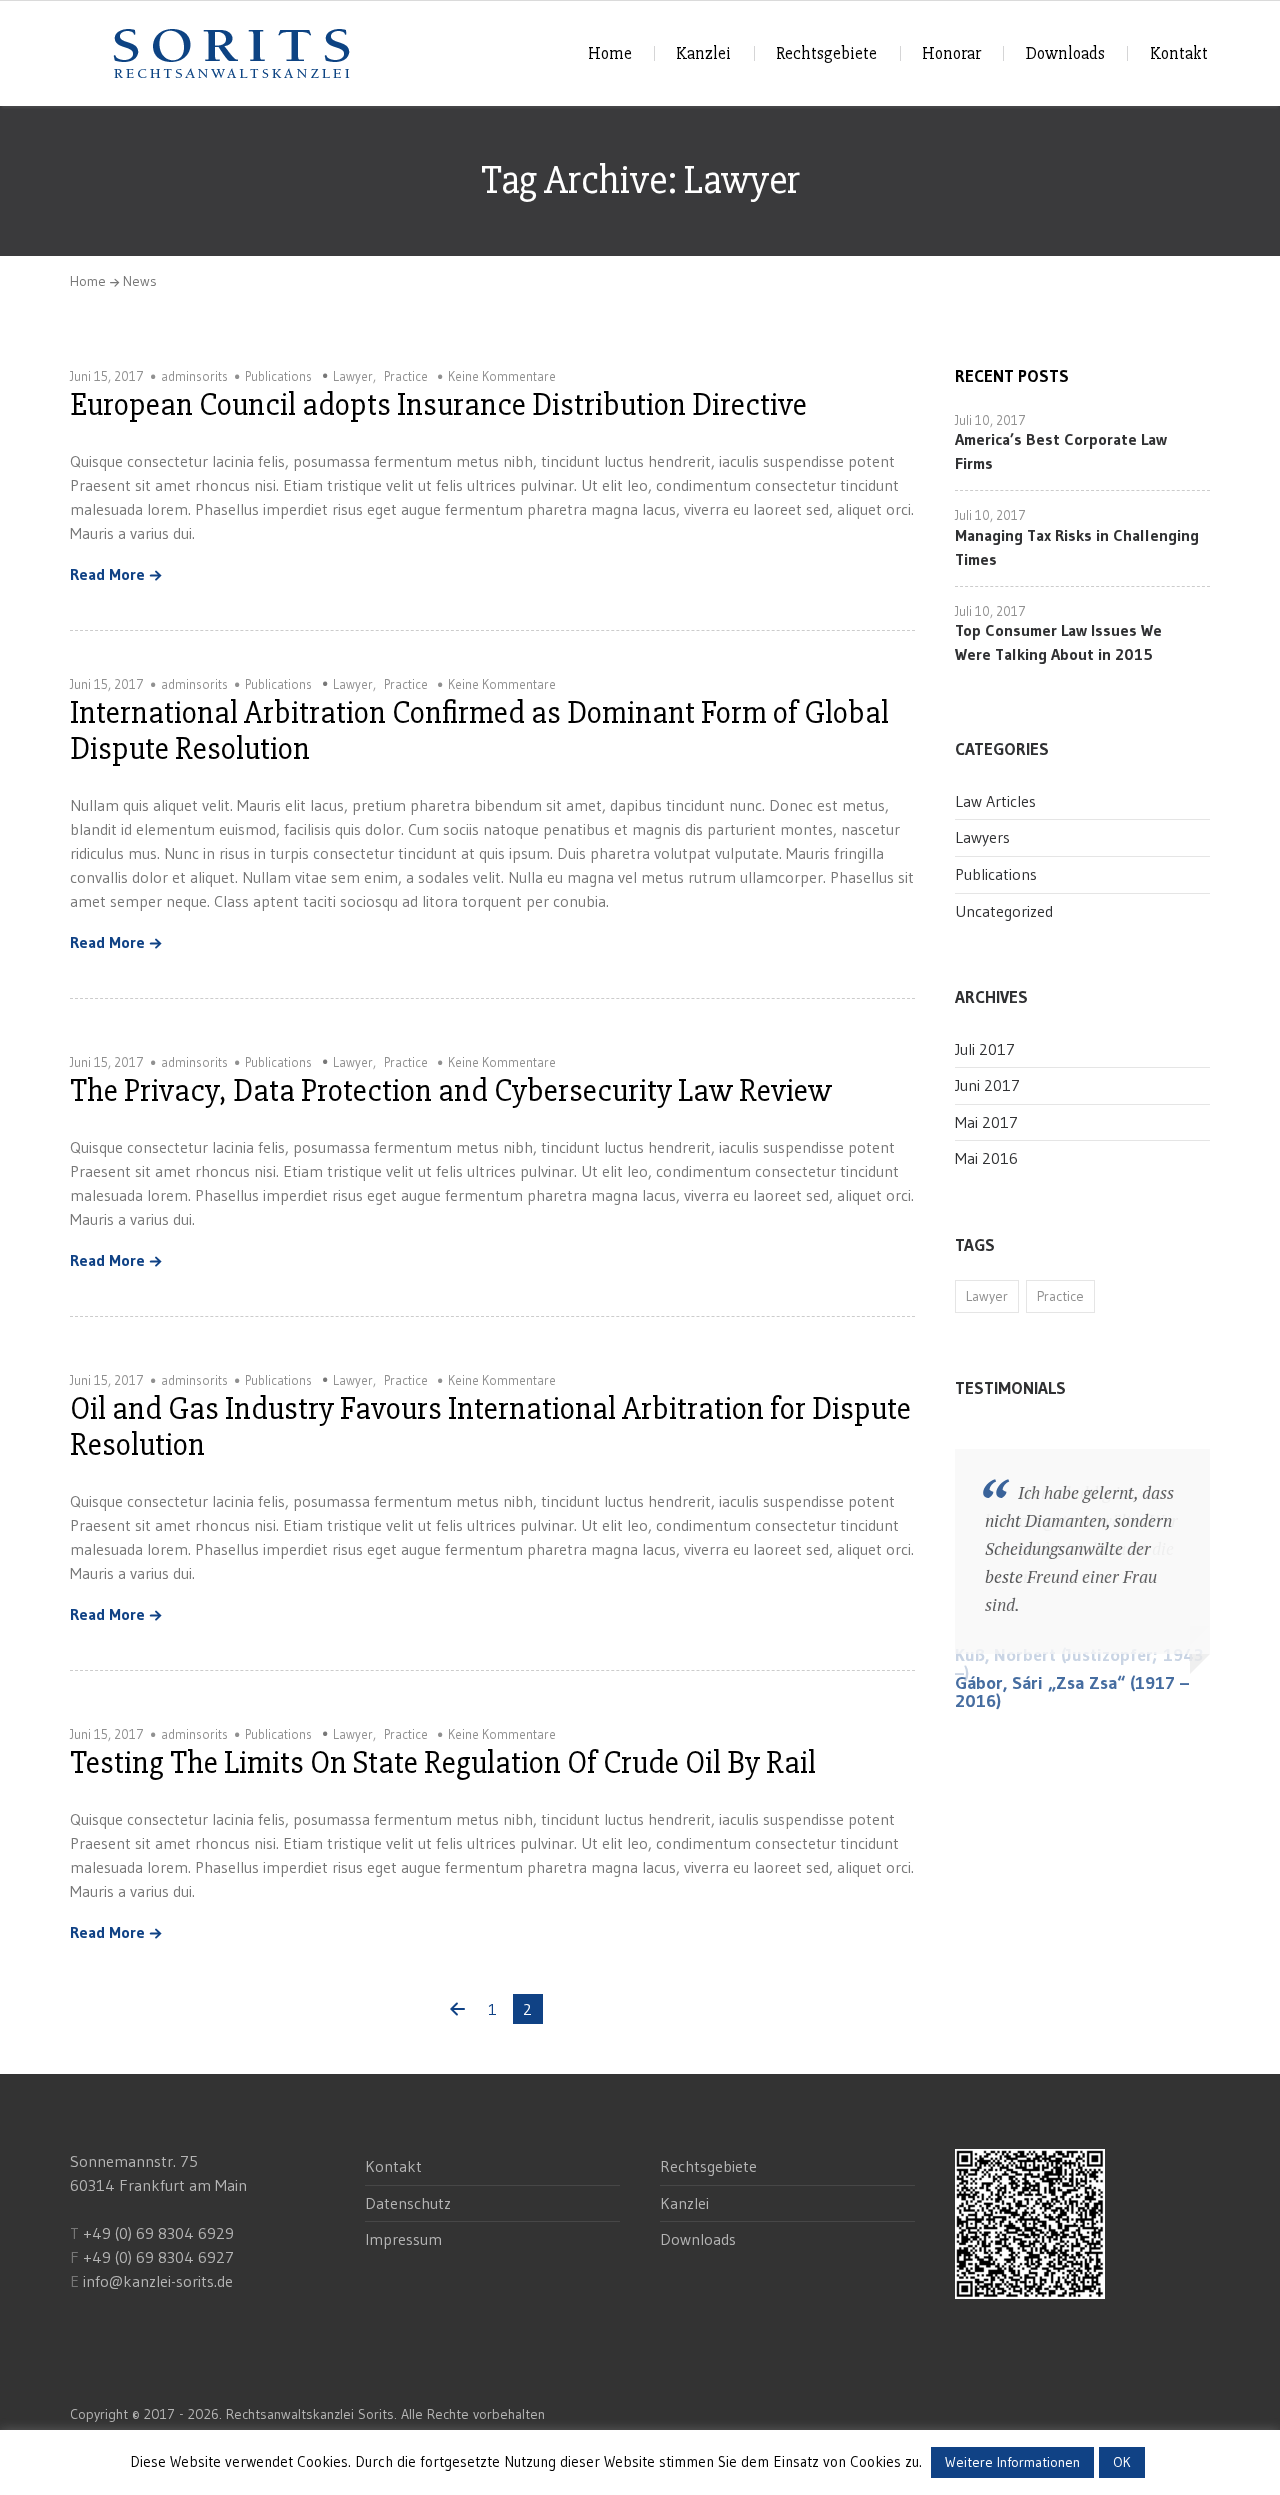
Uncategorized (1004, 911)
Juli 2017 (985, 1049)
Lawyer (353, 376)
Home (610, 53)
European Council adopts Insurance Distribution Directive (438, 404)
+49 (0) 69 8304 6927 (158, 2257)
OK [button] (1122, 2462)
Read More (107, 575)
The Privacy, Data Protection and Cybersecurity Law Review (451, 1090)
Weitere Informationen (1012, 2462)
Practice (406, 376)
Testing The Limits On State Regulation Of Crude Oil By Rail (443, 1762)
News (140, 281)
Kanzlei (703, 53)
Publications (278, 376)
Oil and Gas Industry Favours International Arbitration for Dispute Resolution (490, 1426)
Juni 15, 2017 (107, 376)
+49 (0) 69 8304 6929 (156, 2233)
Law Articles (995, 801)
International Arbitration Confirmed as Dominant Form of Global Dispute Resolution (479, 730)
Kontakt (1179, 53)
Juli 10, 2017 (990, 420)
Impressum (403, 2239)
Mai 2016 (986, 1158)
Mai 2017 (986, 1122)
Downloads (1065, 53)
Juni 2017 (987, 1085)
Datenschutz (408, 2203)
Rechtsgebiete (826, 53)
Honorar (951, 53)
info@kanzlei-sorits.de (158, 2281)
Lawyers (982, 837)
